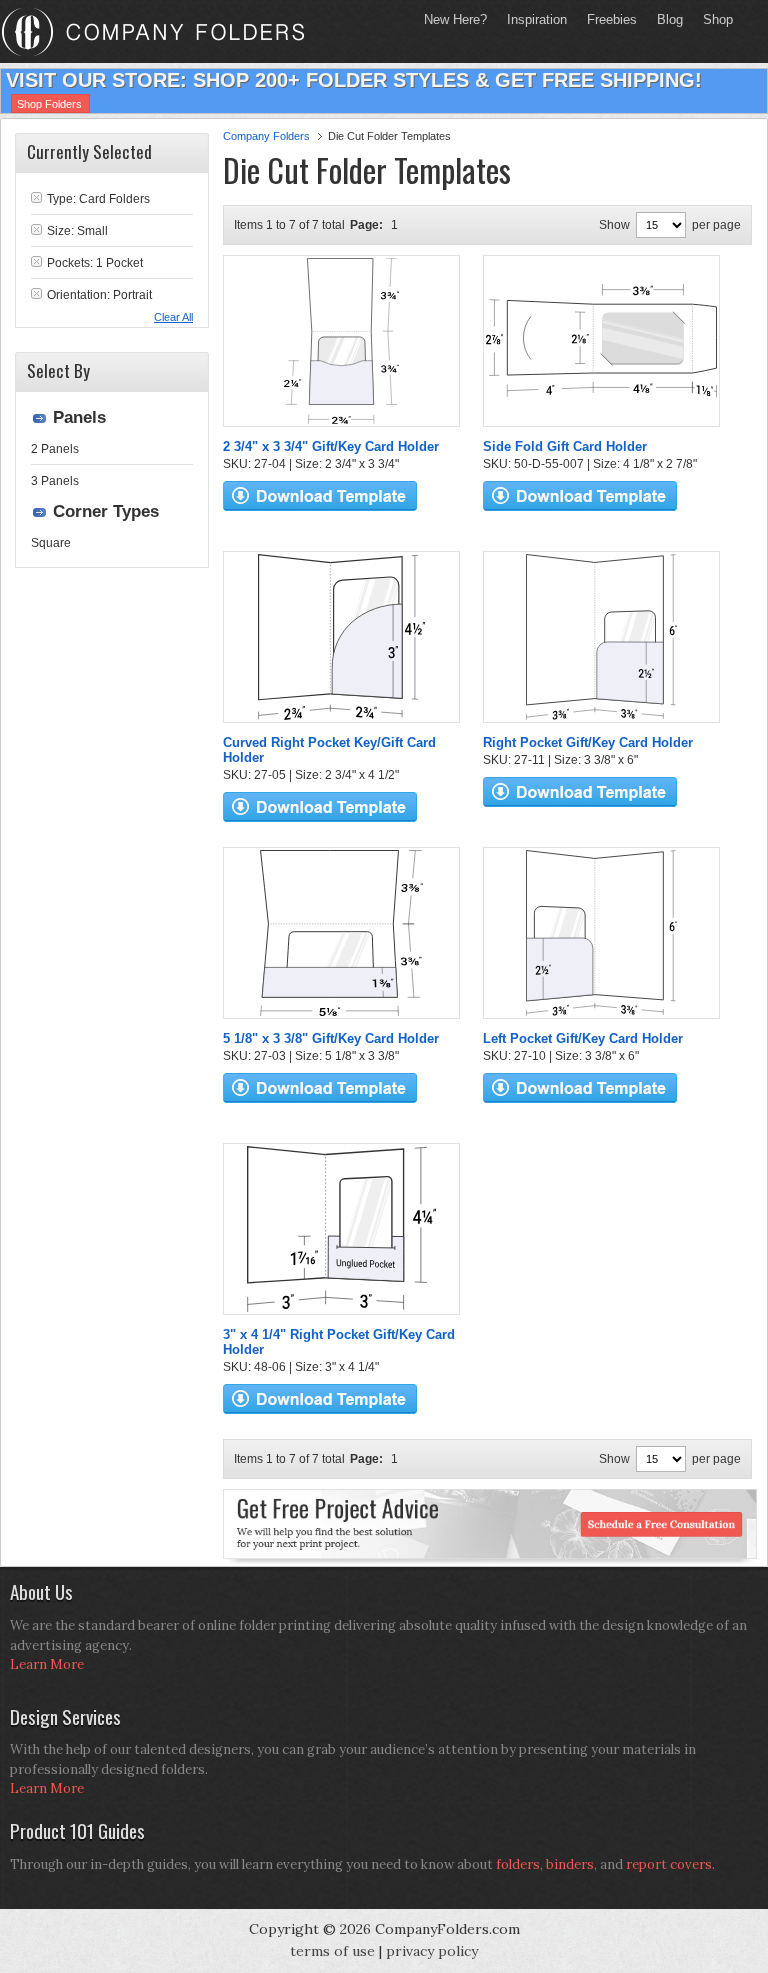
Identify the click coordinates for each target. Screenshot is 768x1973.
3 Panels (55, 481)
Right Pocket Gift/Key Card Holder (588, 742)
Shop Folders (49, 104)
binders (570, 1864)
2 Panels (55, 449)
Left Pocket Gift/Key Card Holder (583, 1038)
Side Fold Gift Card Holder (565, 446)
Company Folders (266, 136)
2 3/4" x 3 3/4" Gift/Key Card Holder (331, 446)
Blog (670, 19)
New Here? (455, 19)
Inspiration (537, 19)
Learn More (47, 1664)
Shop (713, 19)
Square (51, 543)
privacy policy (432, 1951)
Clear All (173, 317)
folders (518, 1864)
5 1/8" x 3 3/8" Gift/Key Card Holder (331, 1038)
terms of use (332, 1951)
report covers (669, 1864)
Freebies (607, 19)
